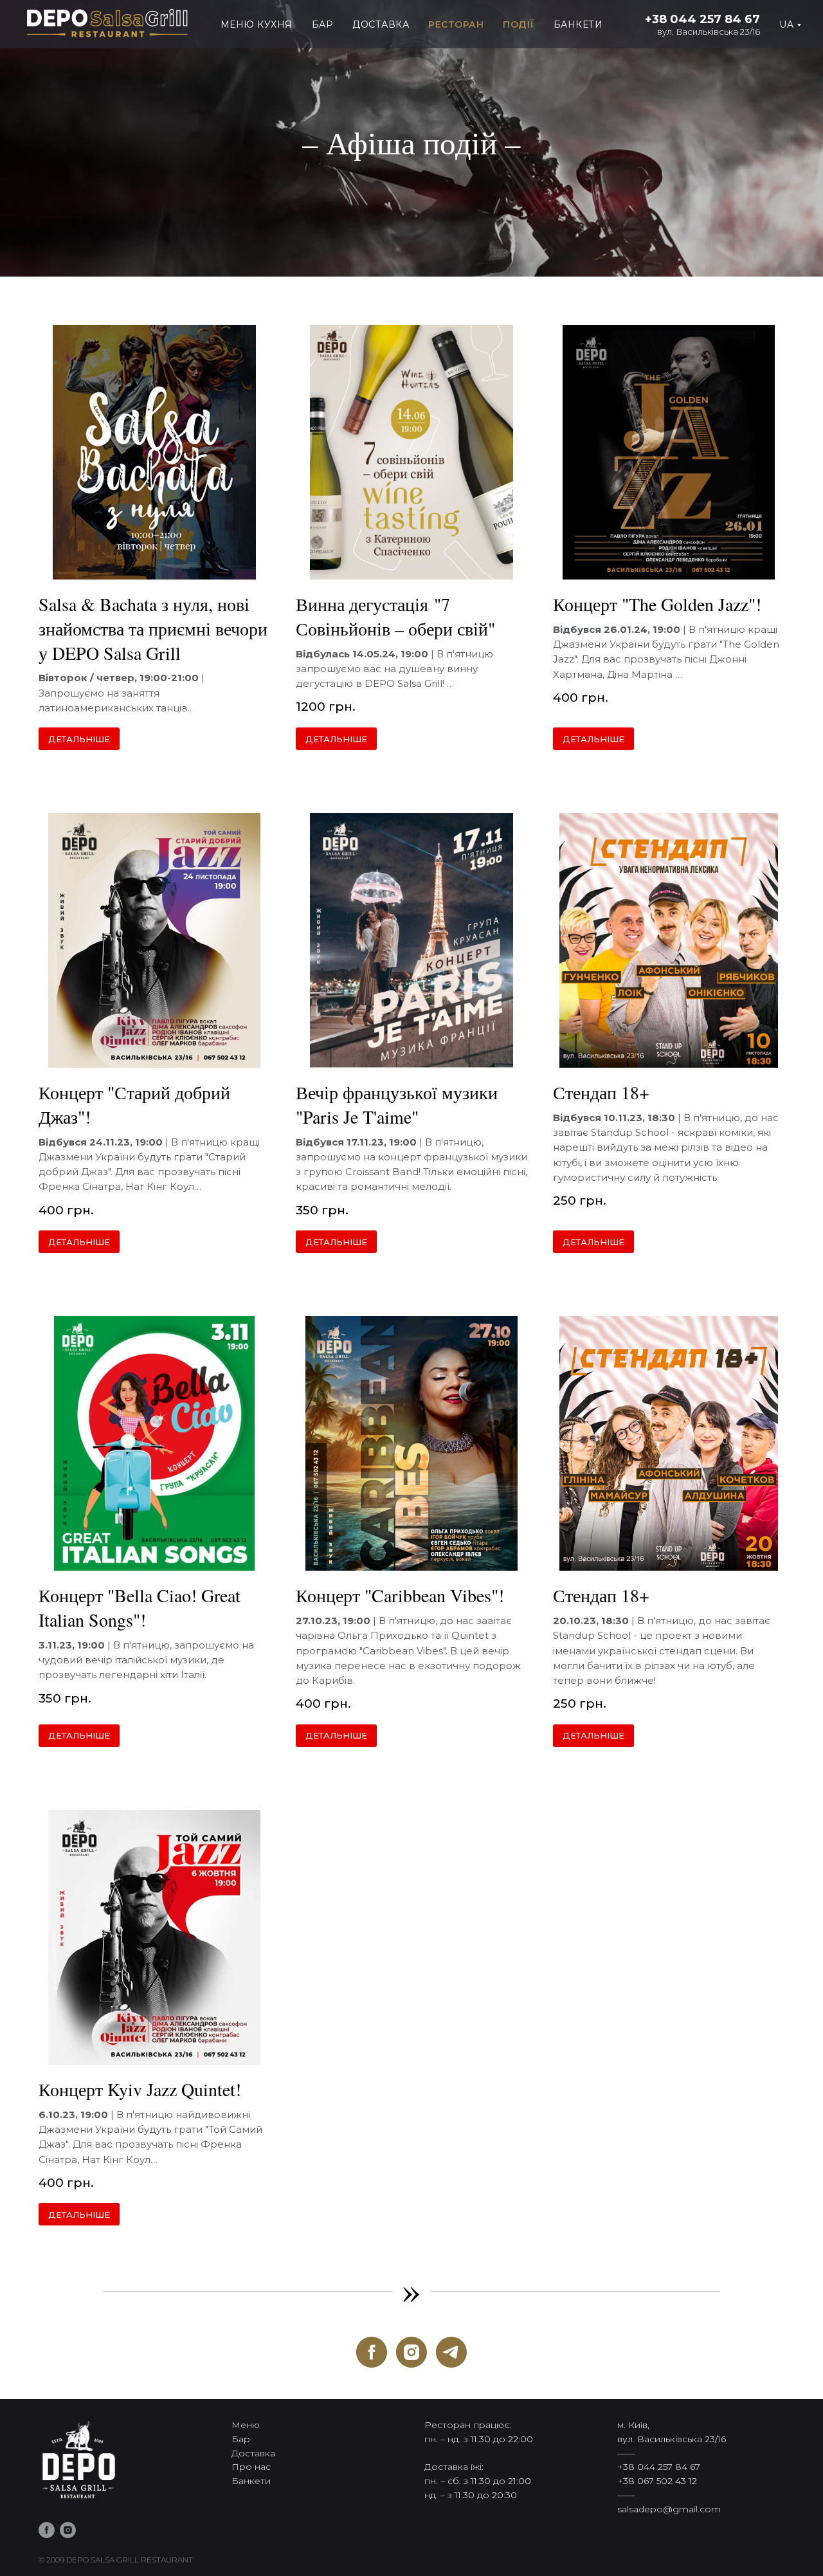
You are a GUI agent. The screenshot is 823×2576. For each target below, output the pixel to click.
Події (519, 24)
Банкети (578, 24)
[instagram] (411, 2352)
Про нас (251, 2467)
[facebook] (372, 2352)
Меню (246, 2425)
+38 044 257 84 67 (702, 19)
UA (786, 24)
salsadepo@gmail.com (669, 2509)
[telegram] (451, 2352)
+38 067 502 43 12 (657, 2481)
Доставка (381, 24)
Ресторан (456, 24)
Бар (323, 24)
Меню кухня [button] (257, 24)
